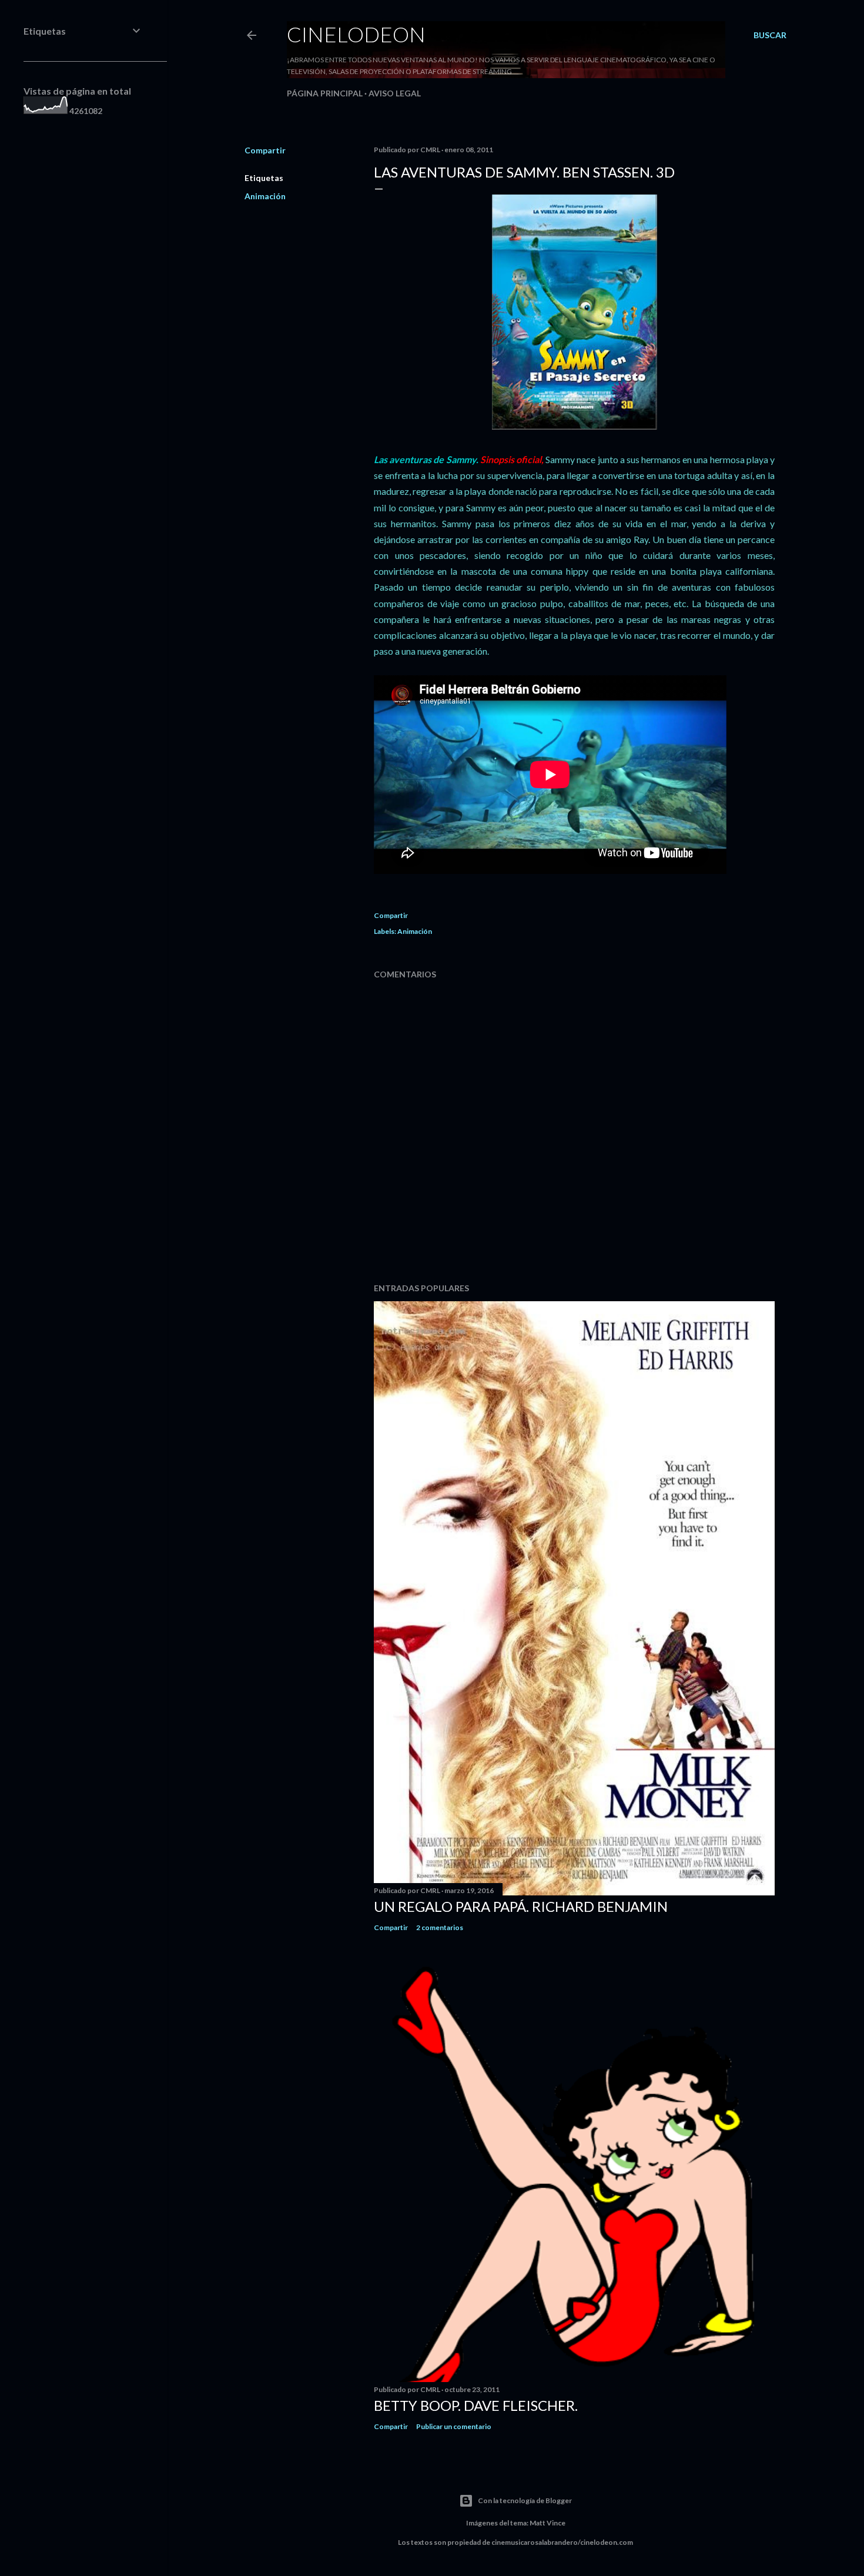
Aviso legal (395, 93)
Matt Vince (547, 2523)
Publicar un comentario (454, 2426)
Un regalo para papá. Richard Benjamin (521, 1906)
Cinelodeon (356, 34)
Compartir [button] (265, 150)
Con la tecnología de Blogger (525, 2500)
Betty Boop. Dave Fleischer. (476, 2405)
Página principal (325, 93)
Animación (265, 196)
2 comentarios (440, 1927)
